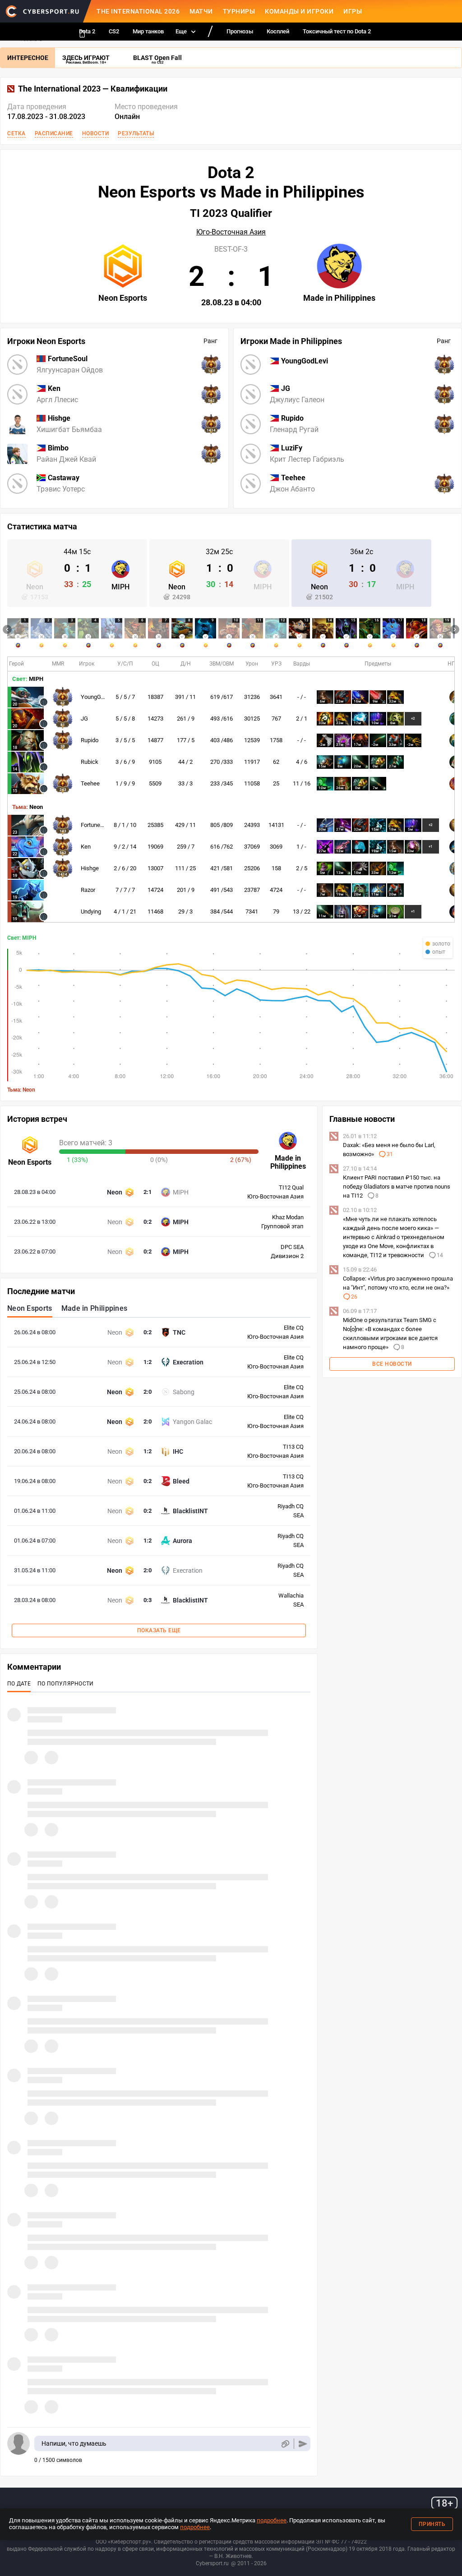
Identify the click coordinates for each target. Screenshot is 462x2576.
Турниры (239, 11)
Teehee (90, 783)
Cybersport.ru (212, 2563)
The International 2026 (138, 11)
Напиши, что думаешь (74, 2443)
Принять (432, 2524)
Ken (86, 847)
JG (84, 719)
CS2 (114, 31)
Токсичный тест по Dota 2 (337, 31)
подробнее (272, 2520)
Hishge (90, 868)
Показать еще (159, 1630)
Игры (353, 11)
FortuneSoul (96, 825)
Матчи (201, 11)
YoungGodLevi (99, 697)
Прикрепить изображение (285, 2444)
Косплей (278, 31)
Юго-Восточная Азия (231, 232)
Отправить (303, 2444)
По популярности (66, 1684)
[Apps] (82, 34)
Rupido (90, 740)
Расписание (54, 133)
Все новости (392, 1364)
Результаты (136, 133)
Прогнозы (240, 31)
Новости (96, 133)
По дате (19, 1684)
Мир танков (148, 31)
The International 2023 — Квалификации (93, 89)
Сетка (16, 133)
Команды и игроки (299, 11)
